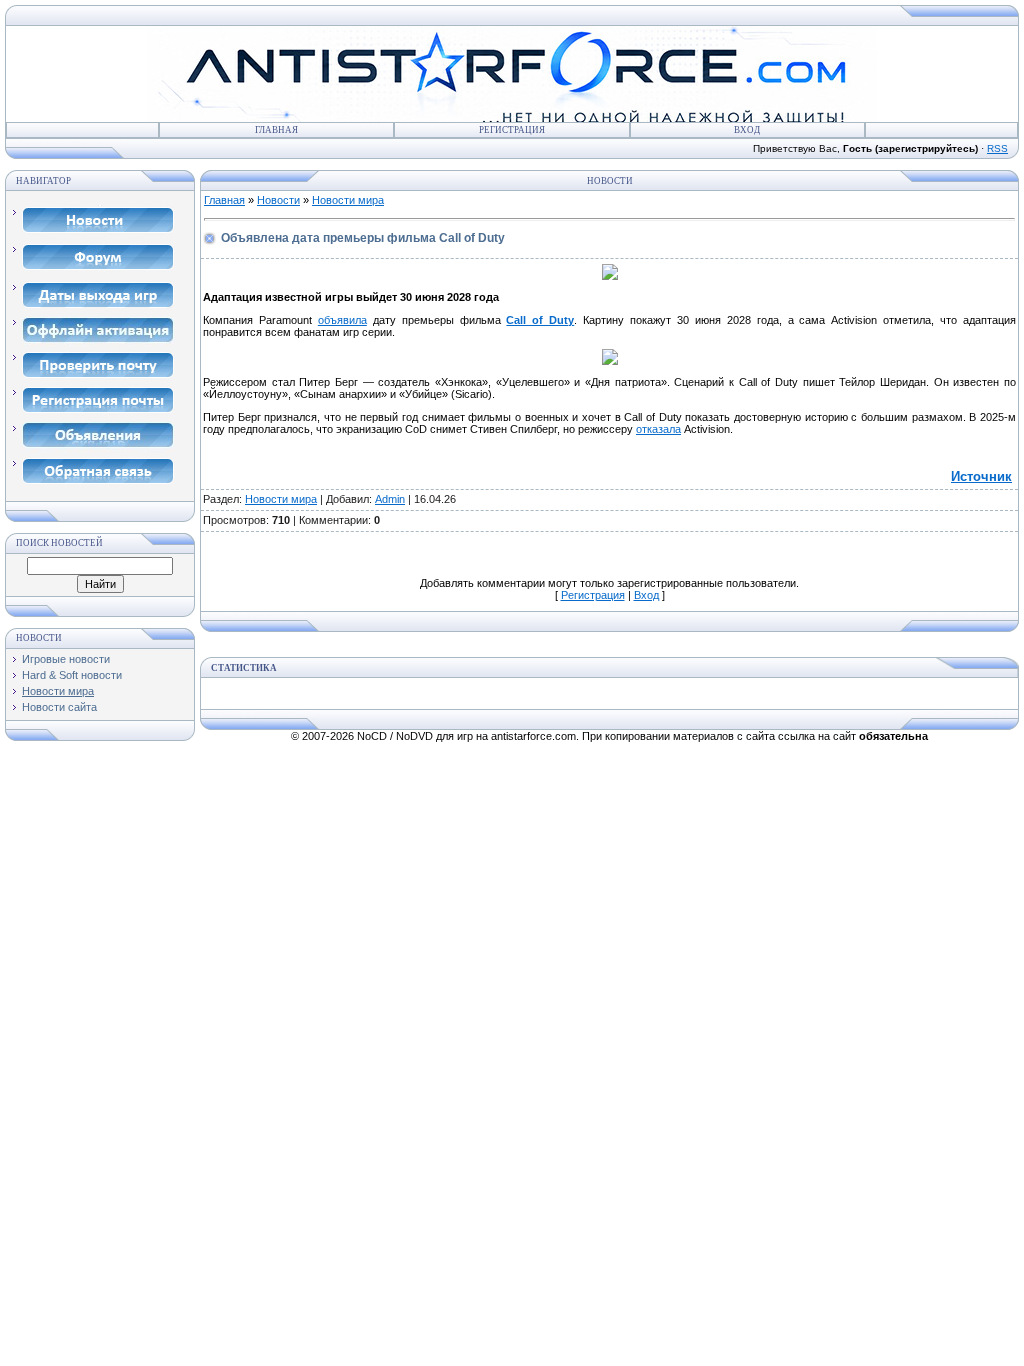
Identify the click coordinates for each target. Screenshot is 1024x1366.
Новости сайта (59, 707)
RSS (997, 148)
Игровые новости (66, 659)
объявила (342, 320)
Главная (276, 130)
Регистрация (512, 130)
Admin (390, 499)
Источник (981, 476)
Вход (747, 130)
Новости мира (58, 691)
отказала (658, 429)
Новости (278, 200)
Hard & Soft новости (72, 675)
